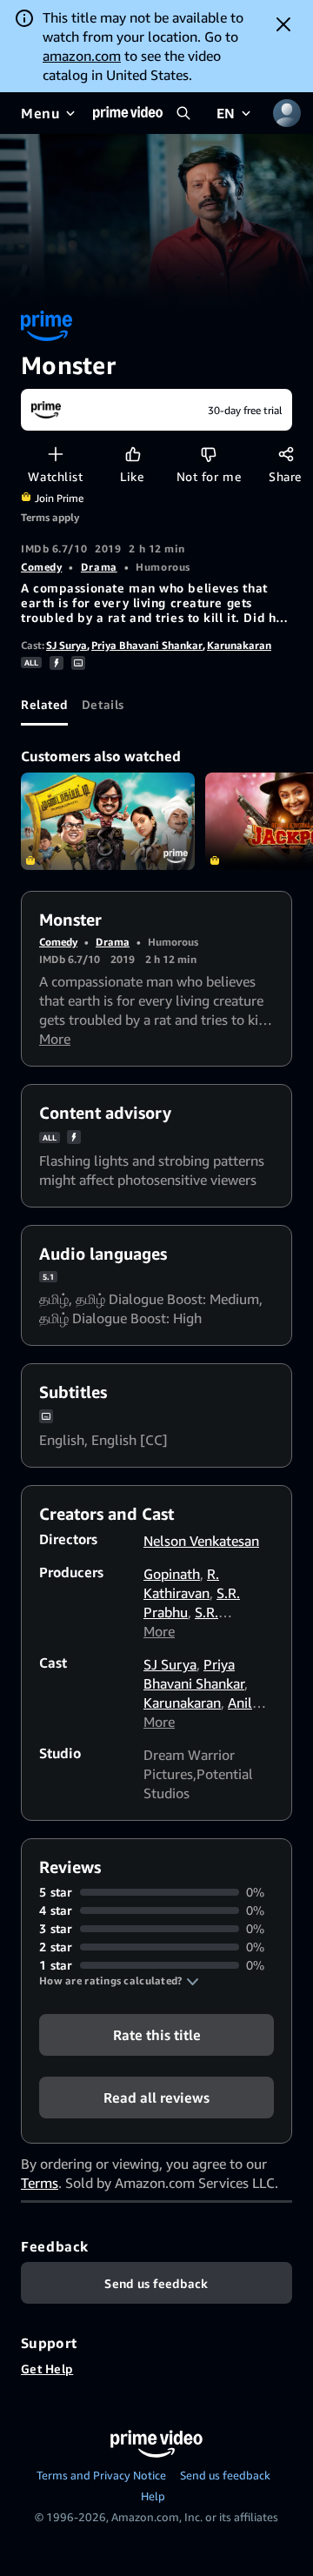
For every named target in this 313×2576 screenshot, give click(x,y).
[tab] (44, 705)
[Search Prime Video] (183, 113)
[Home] (128, 113)
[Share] (286, 454)
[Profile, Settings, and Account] (287, 113)
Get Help (47, 2369)
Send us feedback (225, 2475)
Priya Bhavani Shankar (147, 645)
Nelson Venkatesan (201, 1541)
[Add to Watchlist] (55, 454)
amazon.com (82, 56)
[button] (119, 1981)
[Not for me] (208, 454)
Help (153, 2496)
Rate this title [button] (157, 2035)
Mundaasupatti (108, 822)
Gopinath (172, 1574)
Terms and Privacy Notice (101, 2475)
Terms (40, 2183)
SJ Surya (67, 645)
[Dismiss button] (283, 24)
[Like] (133, 454)
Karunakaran (239, 645)
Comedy (41, 567)
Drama (99, 567)
